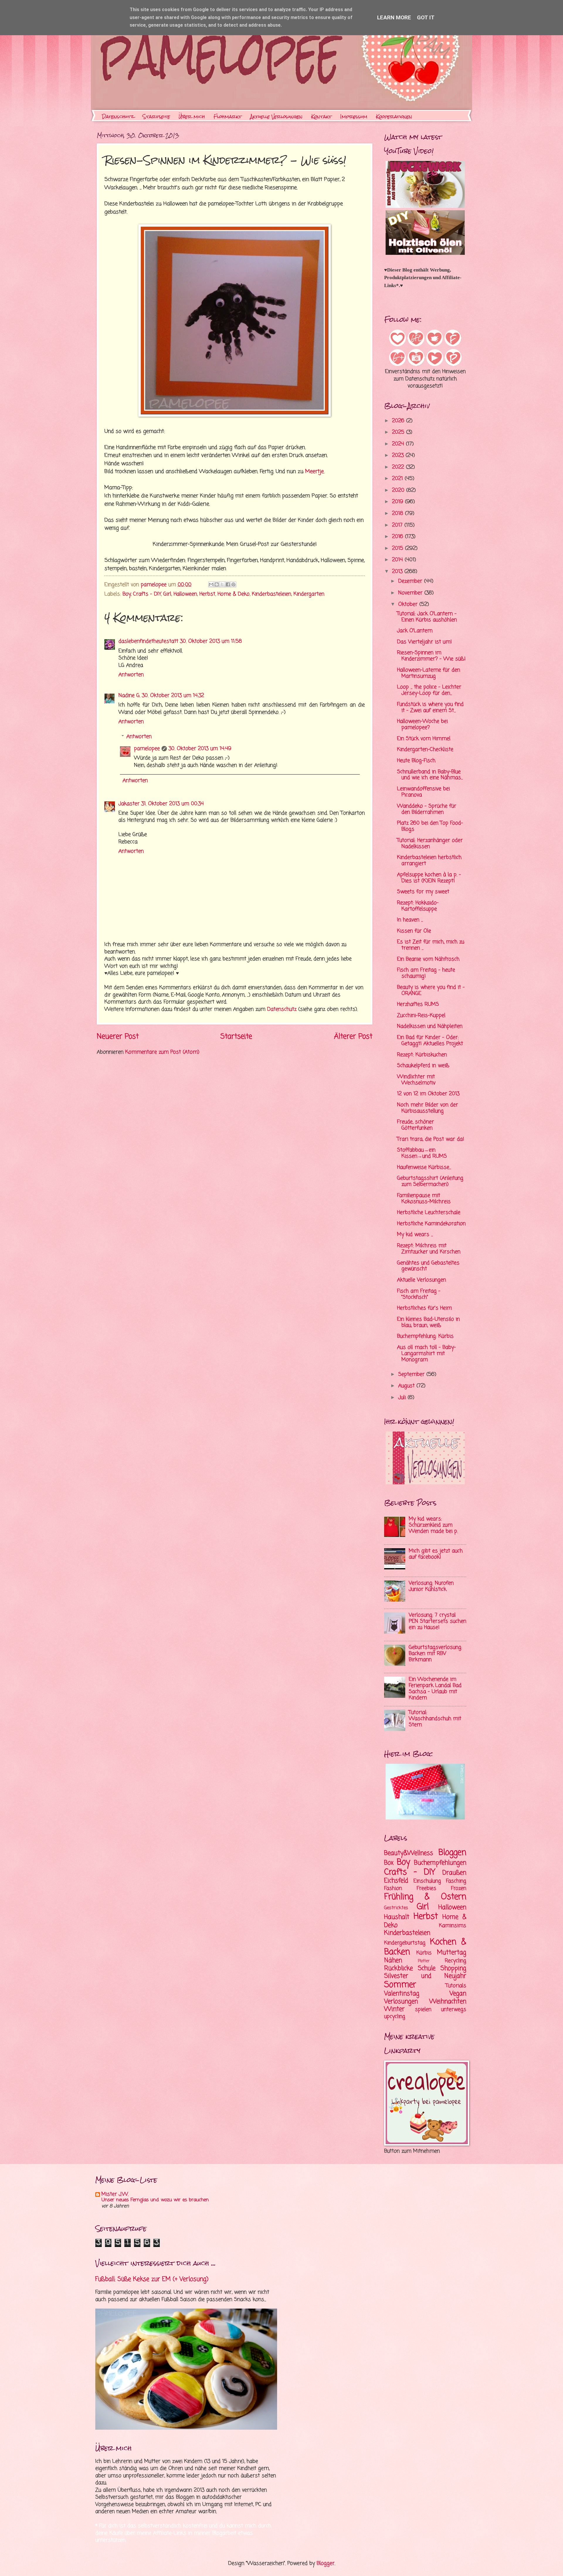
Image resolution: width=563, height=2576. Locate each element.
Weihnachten (448, 2002)
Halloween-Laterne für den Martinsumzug (429, 673)
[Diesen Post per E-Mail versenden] (211, 584)
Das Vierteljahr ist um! (424, 642)
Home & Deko (234, 594)
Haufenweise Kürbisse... (424, 1167)
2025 (399, 432)
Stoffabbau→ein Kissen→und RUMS (422, 1153)
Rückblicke (398, 1968)
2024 (399, 444)
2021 (398, 479)
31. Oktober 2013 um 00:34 (173, 804)
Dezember (411, 581)
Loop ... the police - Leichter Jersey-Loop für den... (429, 690)
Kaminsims (453, 1926)
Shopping (453, 1968)
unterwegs (454, 2010)
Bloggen (452, 1853)
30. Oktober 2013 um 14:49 (200, 749)
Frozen (459, 1889)
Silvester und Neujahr (425, 1976)
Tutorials (456, 1986)
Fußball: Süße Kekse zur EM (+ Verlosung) (152, 2279)
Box (389, 1863)
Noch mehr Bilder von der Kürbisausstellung (428, 1108)
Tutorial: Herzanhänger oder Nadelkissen (430, 844)
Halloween (185, 594)
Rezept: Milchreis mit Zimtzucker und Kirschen (429, 1249)
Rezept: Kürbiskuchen (422, 1055)
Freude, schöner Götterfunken (416, 1125)
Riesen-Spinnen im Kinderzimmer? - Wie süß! (431, 656)
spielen (423, 2010)
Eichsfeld (396, 1881)
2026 (399, 421)
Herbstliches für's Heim (424, 1308)
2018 (398, 514)
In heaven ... (410, 920)
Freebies (427, 1889)
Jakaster (129, 804)
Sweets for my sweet (423, 892)
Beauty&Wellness (409, 1853)
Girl (167, 594)
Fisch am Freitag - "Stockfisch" (419, 1294)
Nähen (393, 1961)
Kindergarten (309, 594)
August (407, 1386)
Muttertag (452, 1953)
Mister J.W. (115, 2194)
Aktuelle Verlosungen (276, 117)
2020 (399, 490)
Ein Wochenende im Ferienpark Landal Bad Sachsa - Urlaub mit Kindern (435, 1689)
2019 (398, 502)
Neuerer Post (118, 1037)
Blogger (326, 2564)
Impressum (354, 117)
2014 (398, 560)
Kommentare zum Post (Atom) (162, 1052)
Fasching (456, 1881)
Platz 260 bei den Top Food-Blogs (430, 826)
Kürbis (424, 1953)
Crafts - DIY (147, 594)
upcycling (395, 2017)
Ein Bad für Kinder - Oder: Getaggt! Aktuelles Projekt (430, 1041)
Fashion (393, 1889)
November (411, 593)
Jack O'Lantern (415, 631)
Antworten (131, 675)
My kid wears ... (415, 1235)
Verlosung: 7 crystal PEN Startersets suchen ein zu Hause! (437, 1621)
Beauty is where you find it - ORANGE (431, 991)
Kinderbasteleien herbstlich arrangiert (429, 861)
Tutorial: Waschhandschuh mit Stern (435, 1719)
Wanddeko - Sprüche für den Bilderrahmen (427, 809)
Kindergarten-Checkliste (425, 750)
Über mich (192, 117)
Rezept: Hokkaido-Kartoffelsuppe (418, 906)
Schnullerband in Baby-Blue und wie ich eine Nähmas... (430, 775)
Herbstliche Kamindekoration (431, 1224)
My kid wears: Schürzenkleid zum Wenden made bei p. (433, 1525)
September (412, 1375)
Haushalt (397, 1917)
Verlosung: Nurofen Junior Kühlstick (431, 1586)
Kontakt (321, 117)
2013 (398, 572)
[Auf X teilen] (222, 584)
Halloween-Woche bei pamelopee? (422, 725)
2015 (398, 548)
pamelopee (147, 749)
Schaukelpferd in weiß (423, 1066)
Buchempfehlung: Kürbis (425, 1336)
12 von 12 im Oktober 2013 (428, 1094)
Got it (426, 17)
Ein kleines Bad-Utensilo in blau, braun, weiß (428, 1322)
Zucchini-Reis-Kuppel (421, 1016)
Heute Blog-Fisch (416, 761)
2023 (399, 456)
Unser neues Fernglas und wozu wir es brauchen (155, 2200)
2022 (399, 467)
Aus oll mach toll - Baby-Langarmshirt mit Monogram (427, 1354)
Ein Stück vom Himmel (424, 739)
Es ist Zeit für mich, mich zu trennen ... (431, 945)
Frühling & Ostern (425, 1897)
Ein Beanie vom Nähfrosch (428, 959)
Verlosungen (401, 2002)
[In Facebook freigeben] (228, 584)
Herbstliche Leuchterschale (429, 1213)
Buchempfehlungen (440, 1863)
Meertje (314, 472)
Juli (403, 1398)
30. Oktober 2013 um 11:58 (211, 641)
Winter (394, 2009)
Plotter (424, 1961)
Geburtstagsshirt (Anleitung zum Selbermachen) (430, 1181)
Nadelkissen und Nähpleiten (430, 1026)
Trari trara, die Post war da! (431, 1139)
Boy (127, 594)
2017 (398, 525)
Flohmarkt (228, 117)
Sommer (400, 1985)
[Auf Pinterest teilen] (233, 584)
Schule (427, 1968)
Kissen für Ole (414, 931)
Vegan (458, 1994)
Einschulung (427, 1881)
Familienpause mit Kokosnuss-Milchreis (424, 1199)
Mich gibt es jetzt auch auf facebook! (436, 1554)
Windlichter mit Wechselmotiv (416, 1080)
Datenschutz (118, 117)
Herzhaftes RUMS (418, 1004)
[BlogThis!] (217, 584)
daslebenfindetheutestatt (148, 641)
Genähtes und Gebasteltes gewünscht (428, 1266)
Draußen (454, 1873)
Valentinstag (402, 1994)
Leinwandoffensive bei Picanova (423, 792)
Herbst (207, 594)
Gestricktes (396, 1908)
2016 (398, 537)
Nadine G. (129, 696)
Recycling (456, 1961)
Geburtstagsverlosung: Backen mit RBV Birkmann (435, 1654)
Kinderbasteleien (272, 594)
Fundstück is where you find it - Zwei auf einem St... (430, 708)
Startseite (156, 117)
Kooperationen (394, 117)
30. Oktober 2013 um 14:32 (173, 696)
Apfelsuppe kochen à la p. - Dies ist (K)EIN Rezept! (429, 878)
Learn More (394, 17)
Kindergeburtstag (405, 1943)
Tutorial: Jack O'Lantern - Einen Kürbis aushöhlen (427, 617)
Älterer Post (353, 1037)
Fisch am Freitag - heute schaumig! (426, 973)
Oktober (409, 604)
